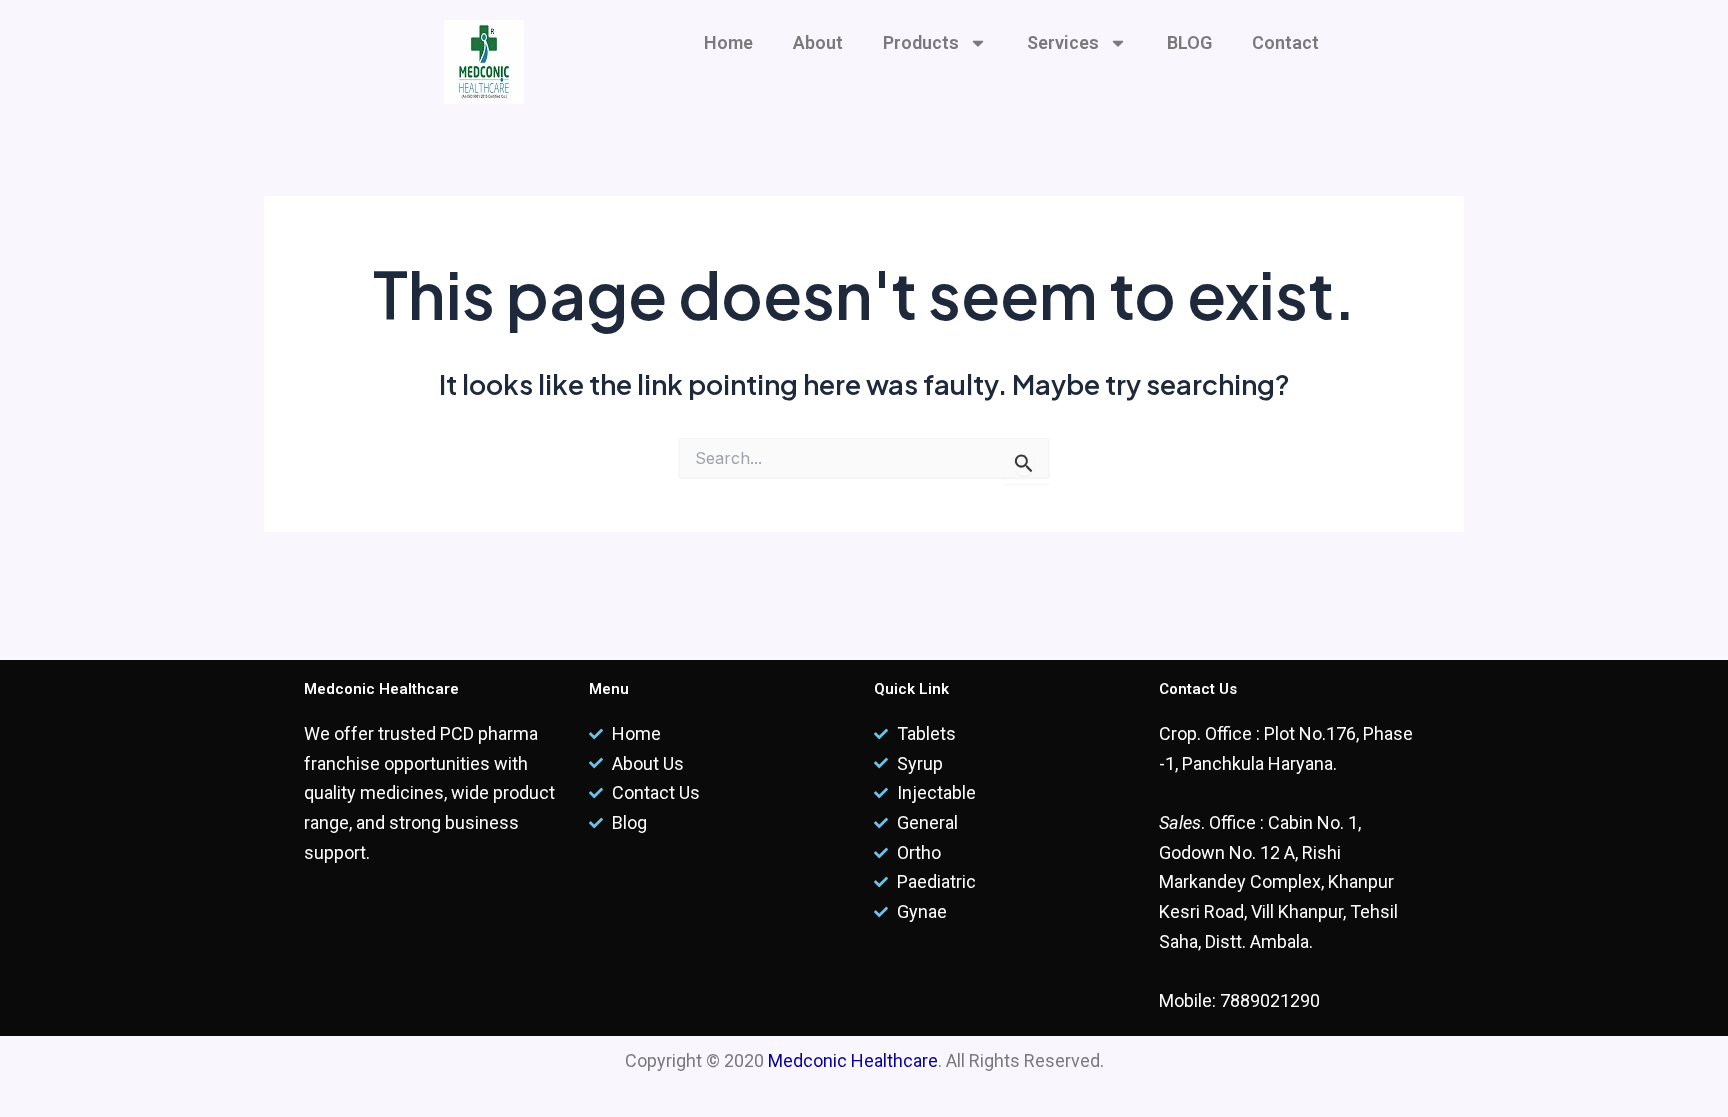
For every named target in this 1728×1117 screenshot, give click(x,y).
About (818, 42)
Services (1063, 42)
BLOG (1189, 42)
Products (921, 42)
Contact (1285, 42)
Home (728, 42)
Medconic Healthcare (853, 1060)
